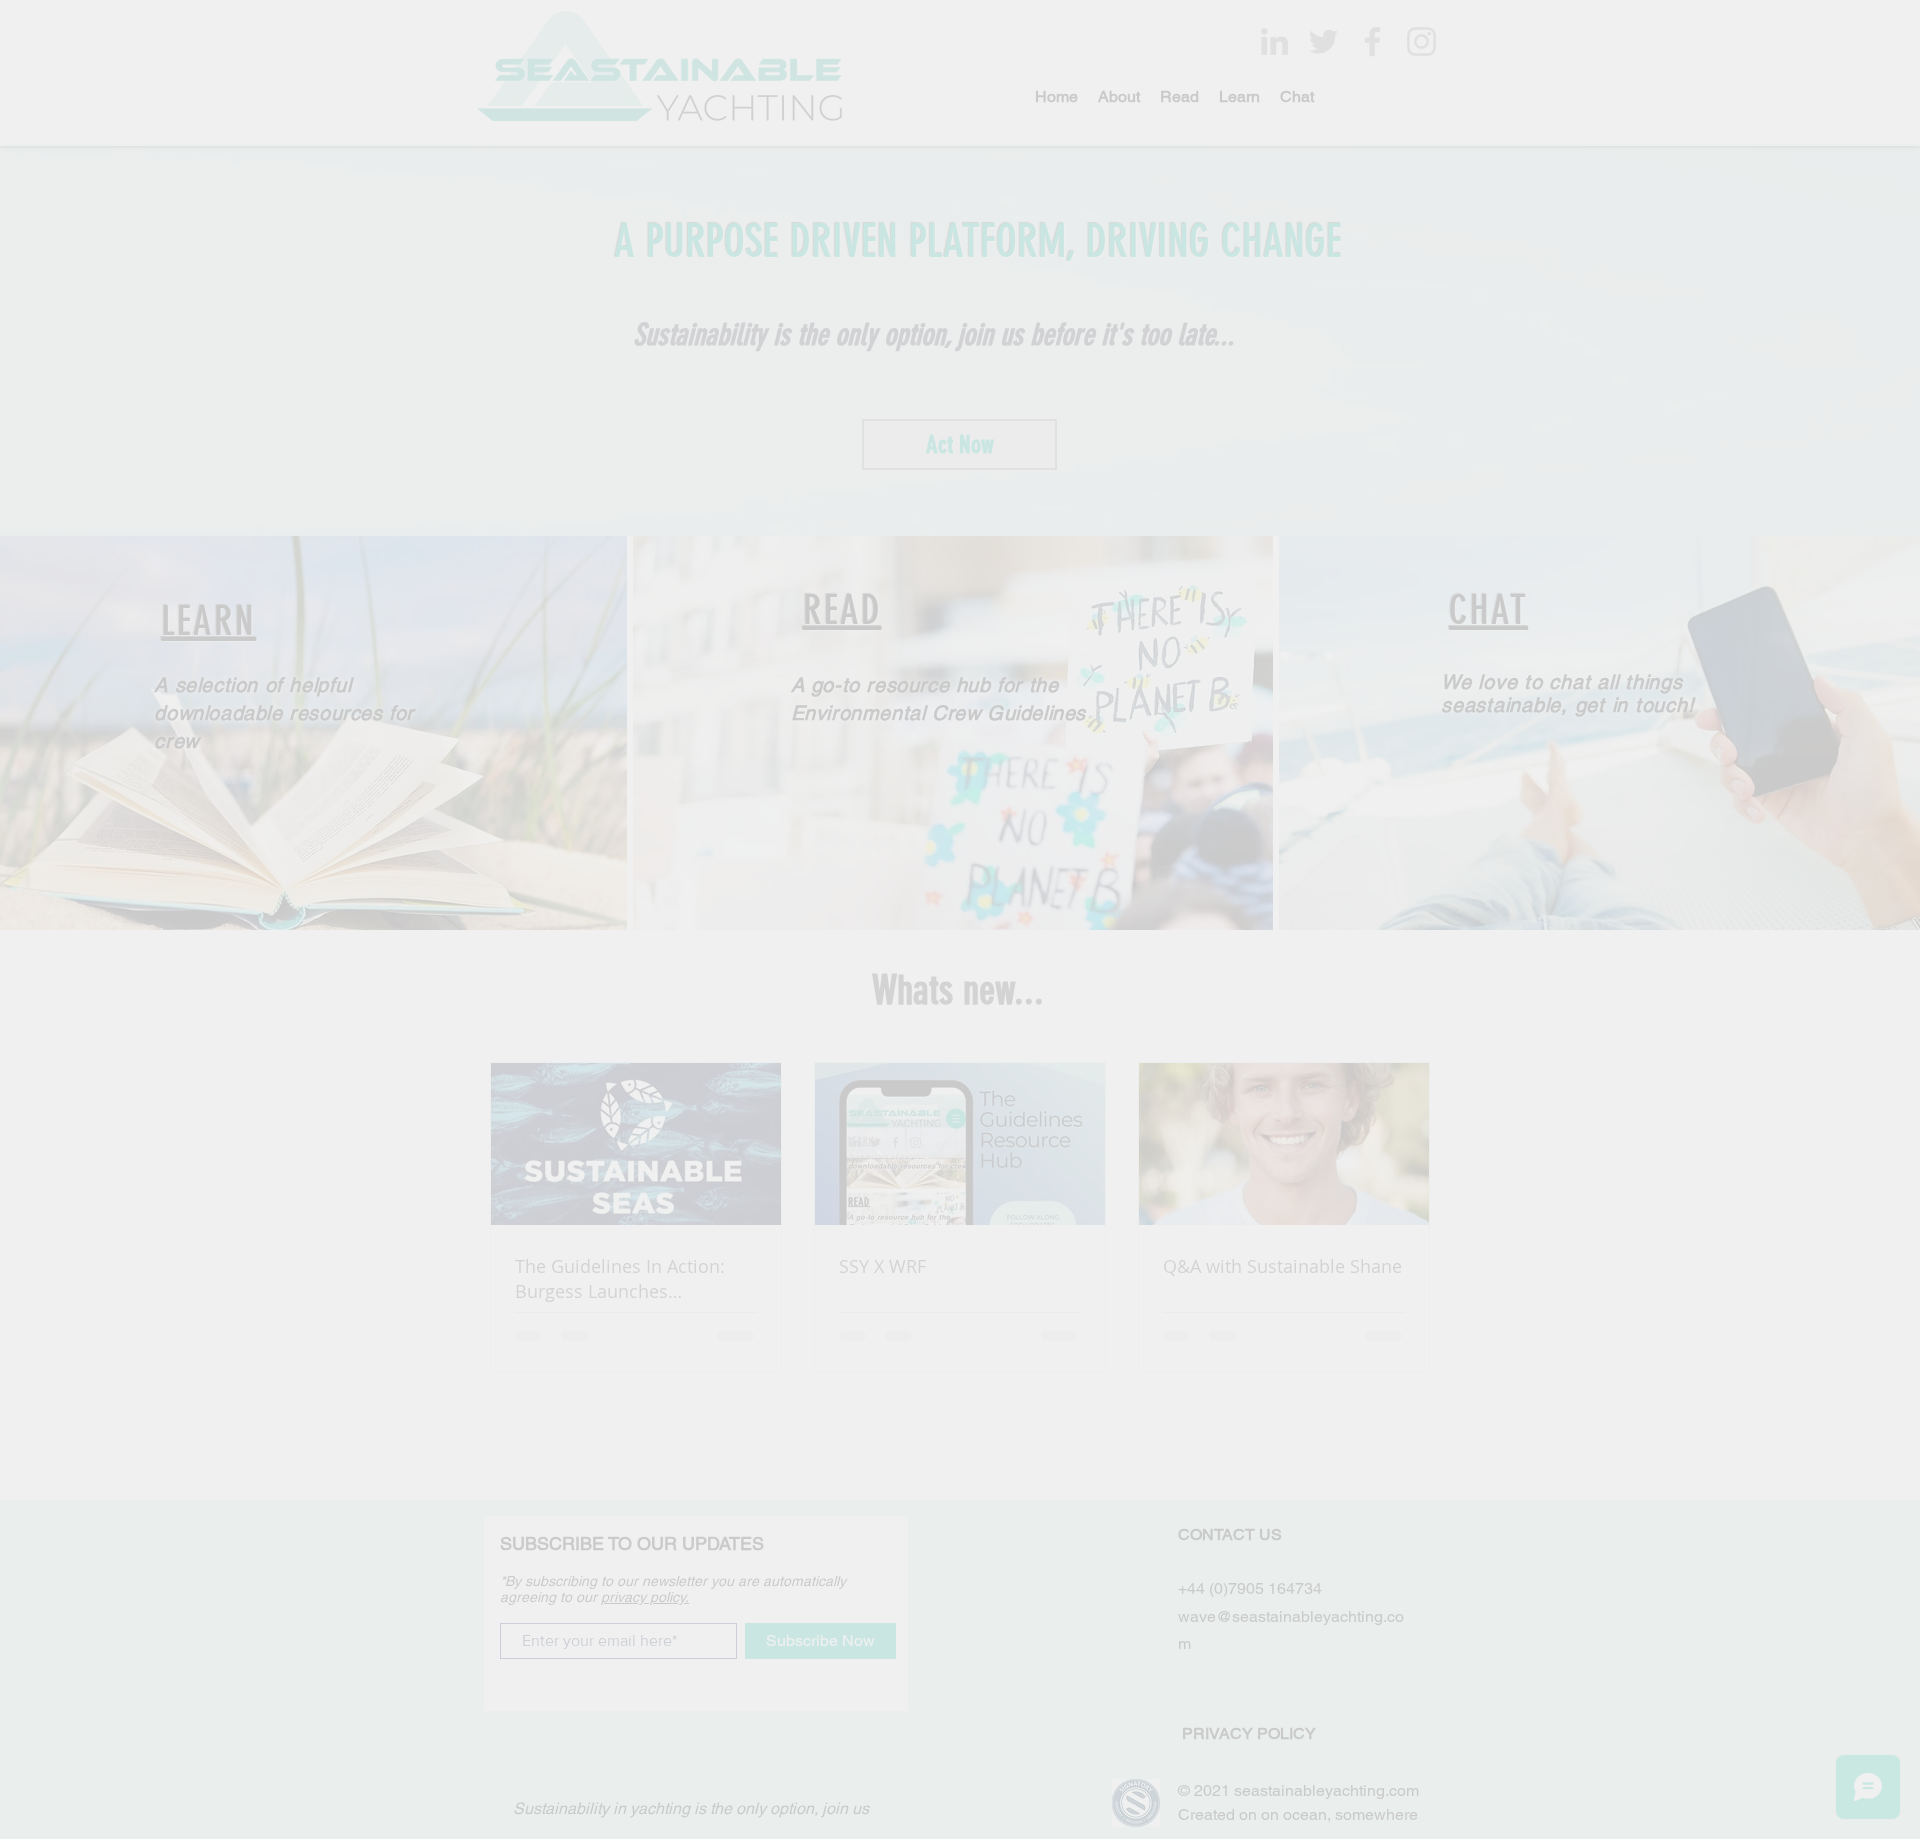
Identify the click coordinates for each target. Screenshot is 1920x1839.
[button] (1269, 738)
